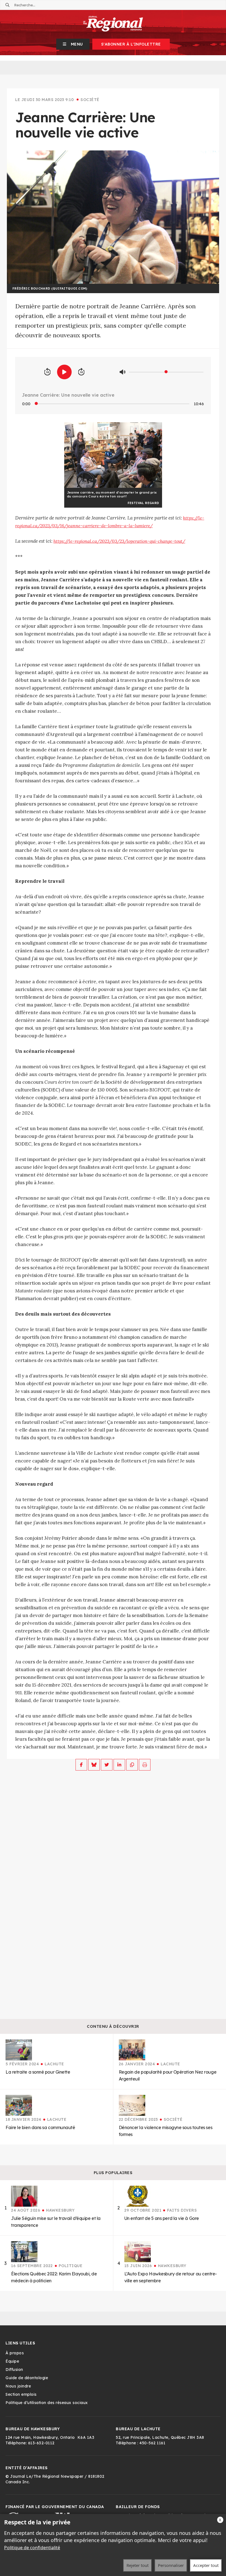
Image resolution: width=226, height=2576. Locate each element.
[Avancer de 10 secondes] (81, 372)
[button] (73, 44)
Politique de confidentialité (32, 2548)
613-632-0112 (41, 2443)
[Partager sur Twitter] (107, 1765)
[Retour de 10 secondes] (47, 372)
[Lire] (64, 372)
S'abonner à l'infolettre (131, 44)
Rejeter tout (138, 2565)
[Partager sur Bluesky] (94, 1765)
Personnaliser (171, 2565)
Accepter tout (206, 2565)
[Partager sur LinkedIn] (119, 1765)
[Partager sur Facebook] (81, 1765)
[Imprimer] (145, 1765)
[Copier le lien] (132, 1765)
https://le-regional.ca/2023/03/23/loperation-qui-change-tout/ (119, 541)
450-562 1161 (152, 2443)
